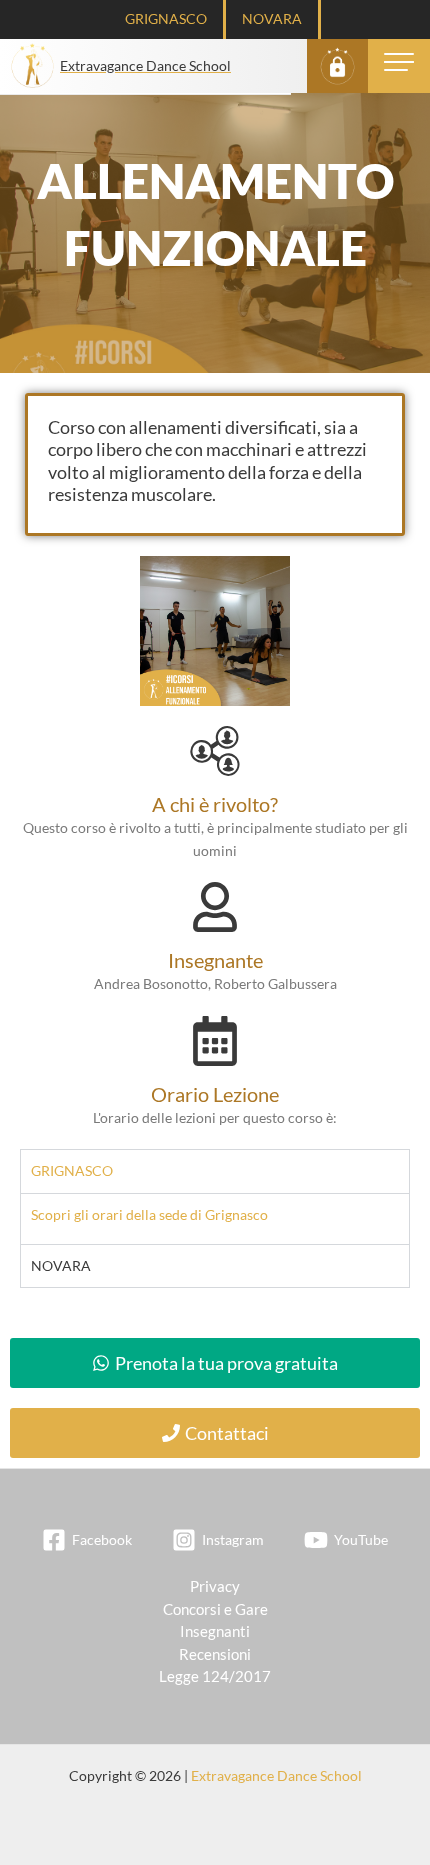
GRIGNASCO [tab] (72, 1170)
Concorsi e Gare (215, 1609)
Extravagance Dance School (276, 1775)
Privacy (215, 1586)
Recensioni (215, 1654)
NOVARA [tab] (61, 1265)
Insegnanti (215, 1631)
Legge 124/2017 (215, 1676)
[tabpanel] (215, 1218)
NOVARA (272, 18)
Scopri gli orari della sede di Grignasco (149, 1214)
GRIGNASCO (166, 18)
